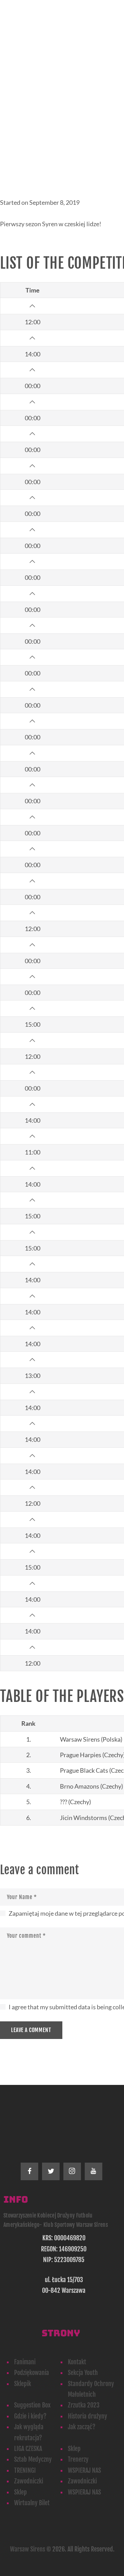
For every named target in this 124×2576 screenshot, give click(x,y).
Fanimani (25, 2362)
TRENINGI (25, 2470)
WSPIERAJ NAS (84, 2470)
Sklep (74, 2449)
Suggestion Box (32, 2405)
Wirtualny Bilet (32, 2503)
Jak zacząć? (82, 2427)
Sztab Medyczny (33, 2459)
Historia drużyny (87, 2416)
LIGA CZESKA (28, 2449)
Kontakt (77, 2362)
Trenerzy (78, 2459)
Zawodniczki (29, 2481)
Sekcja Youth (83, 2373)
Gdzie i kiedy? (30, 2416)
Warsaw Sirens (28, 2549)
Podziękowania (32, 2373)
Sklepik (23, 2384)
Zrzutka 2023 (84, 2405)
